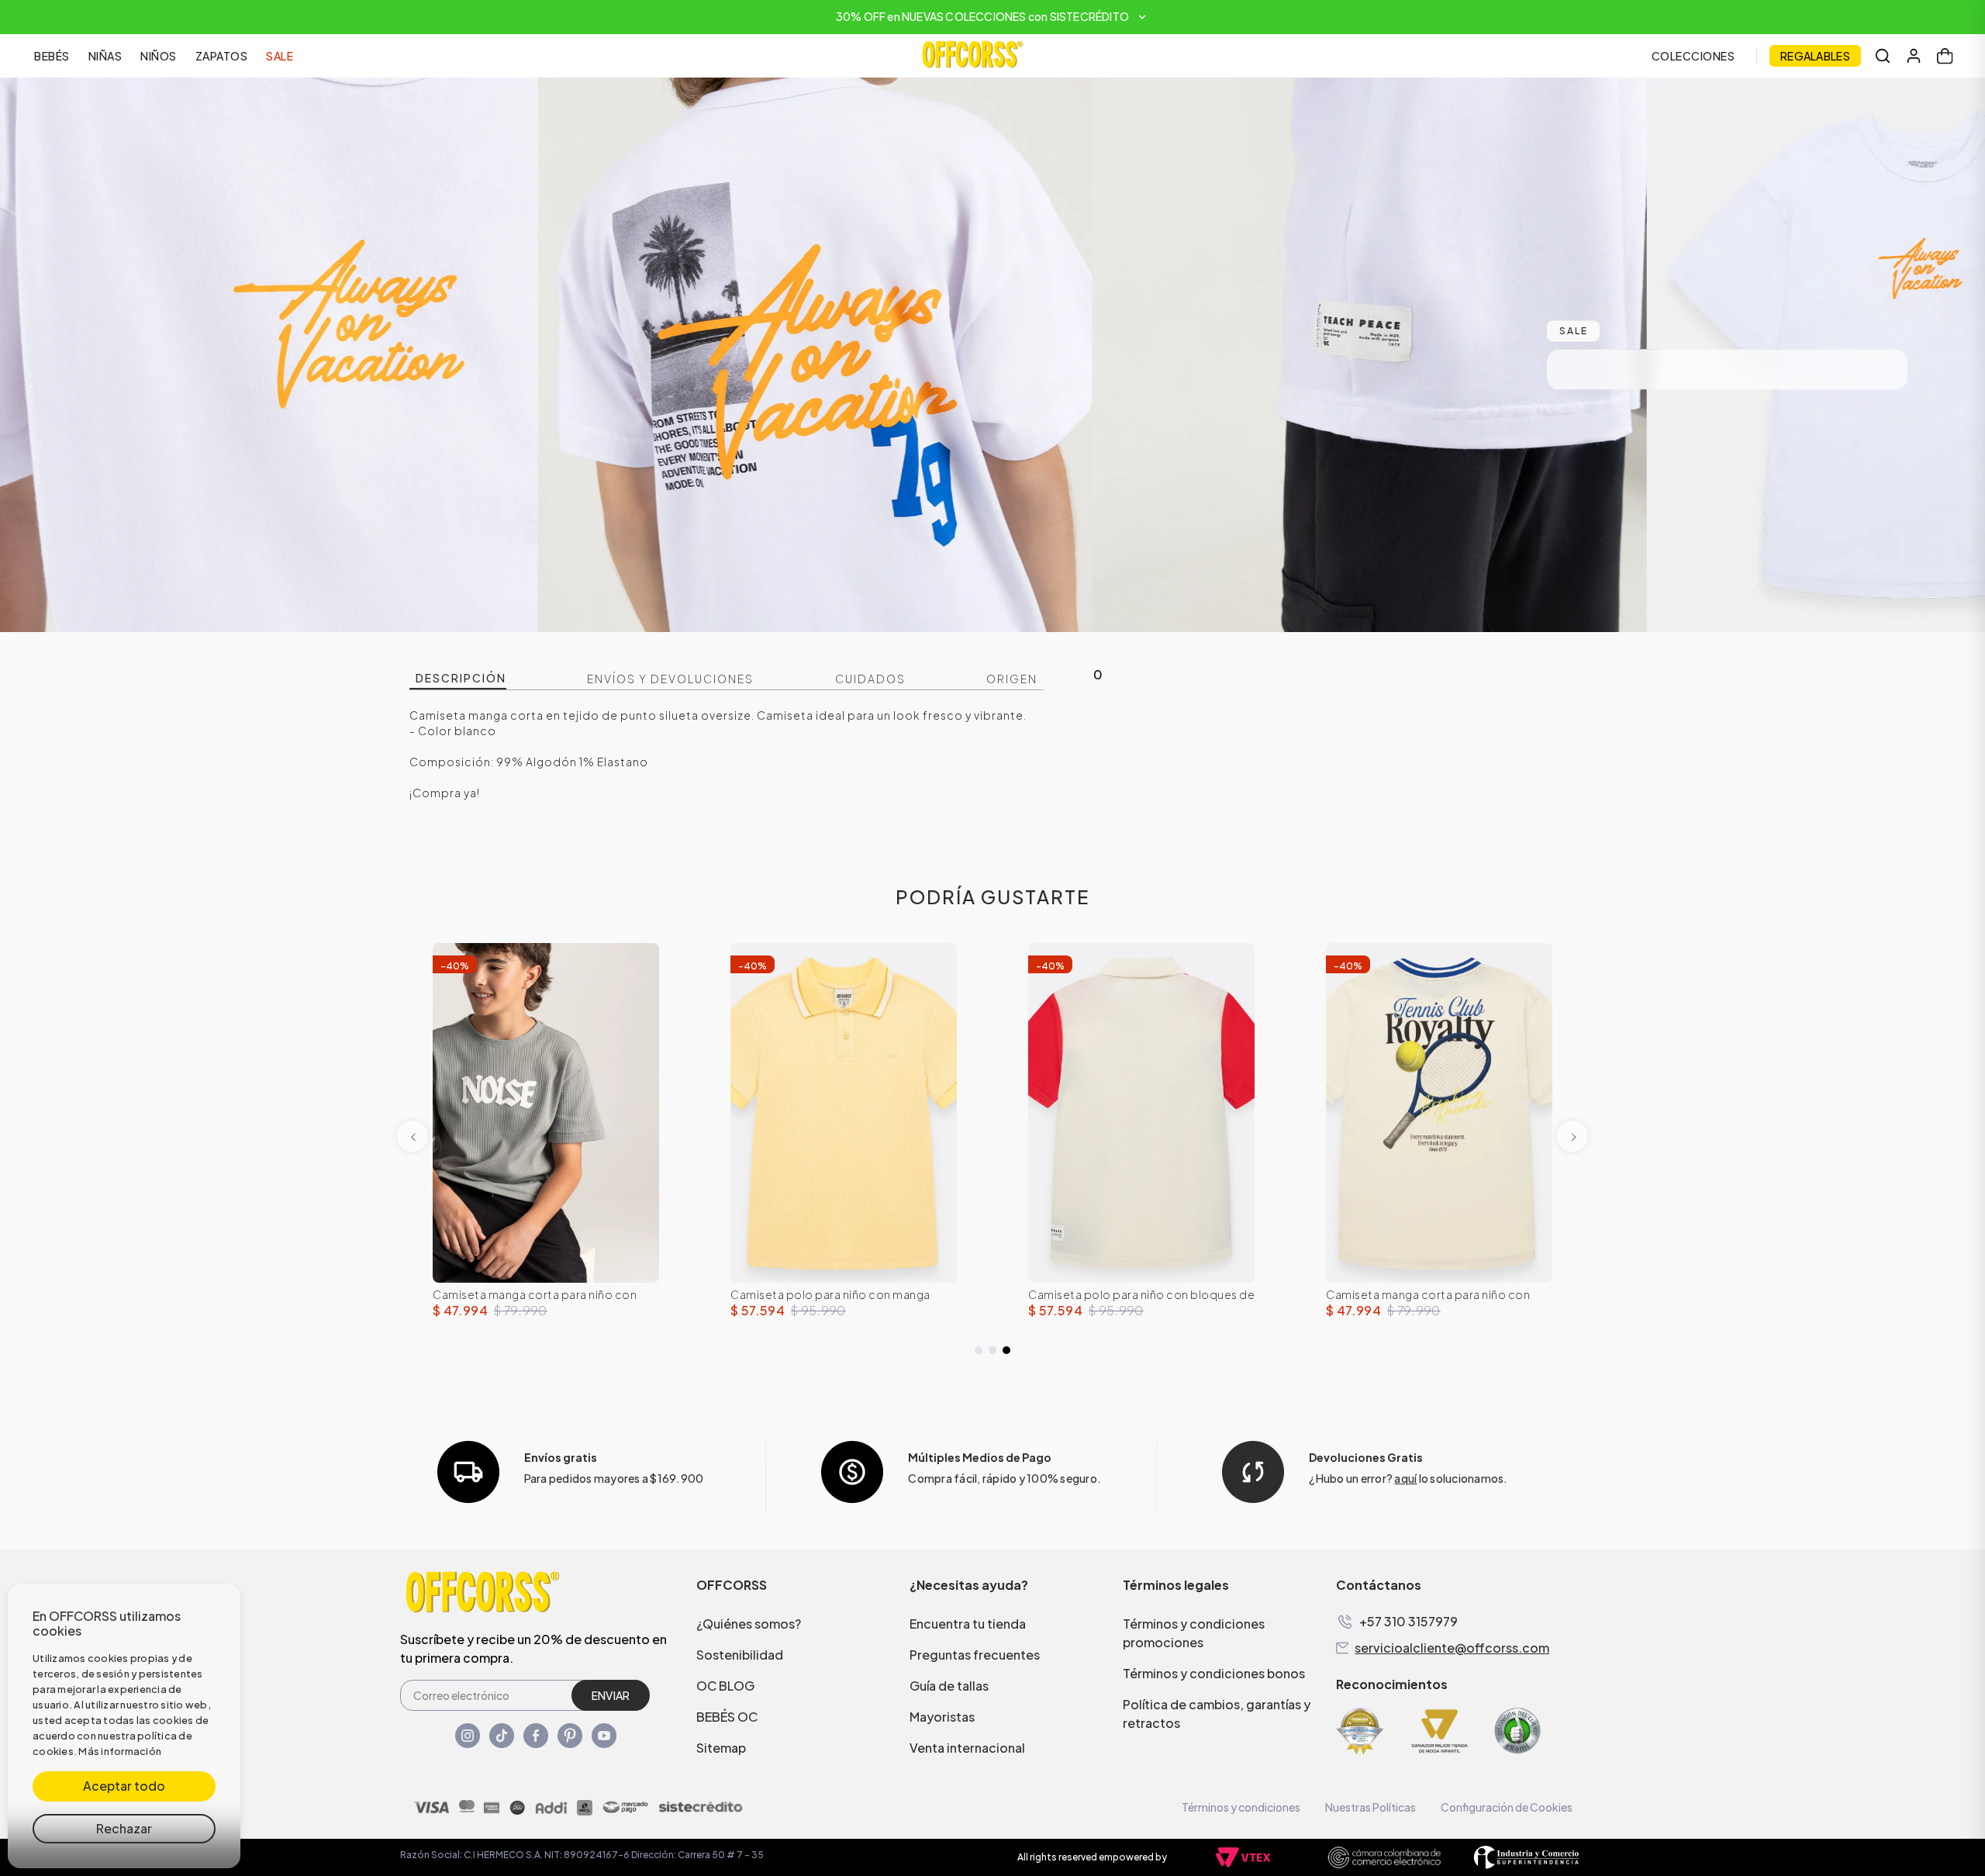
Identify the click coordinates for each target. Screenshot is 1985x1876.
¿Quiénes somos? (749, 1624)
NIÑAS (105, 56)
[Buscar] (1883, 56)
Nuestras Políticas (1371, 1807)
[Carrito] (1945, 56)
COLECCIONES (1693, 56)
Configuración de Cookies (1507, 1807)
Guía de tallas (949, 1686)
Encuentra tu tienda (968, 1624)
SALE (280, 56)
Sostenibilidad (740, 1655)
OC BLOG (725, 1686)
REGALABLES (1815, 56)
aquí (1405, 1478)
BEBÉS (52, 56)
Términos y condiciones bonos (1214, 1673)
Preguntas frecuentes (975, 1655)
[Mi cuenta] (1914, 56)
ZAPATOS (222, 56)
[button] (992, 17)
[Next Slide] (1572, 1136)
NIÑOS (159, 56)
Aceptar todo (124, 1786)
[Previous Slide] (413, 1136)
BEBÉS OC (727, 1717)
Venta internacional (967, 1748)
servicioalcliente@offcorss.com (1452, 1648)
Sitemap (721, 1748)
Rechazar (124, 1828)
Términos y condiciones (1241, 1807)
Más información (120, 1751)
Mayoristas (942, 1717)
